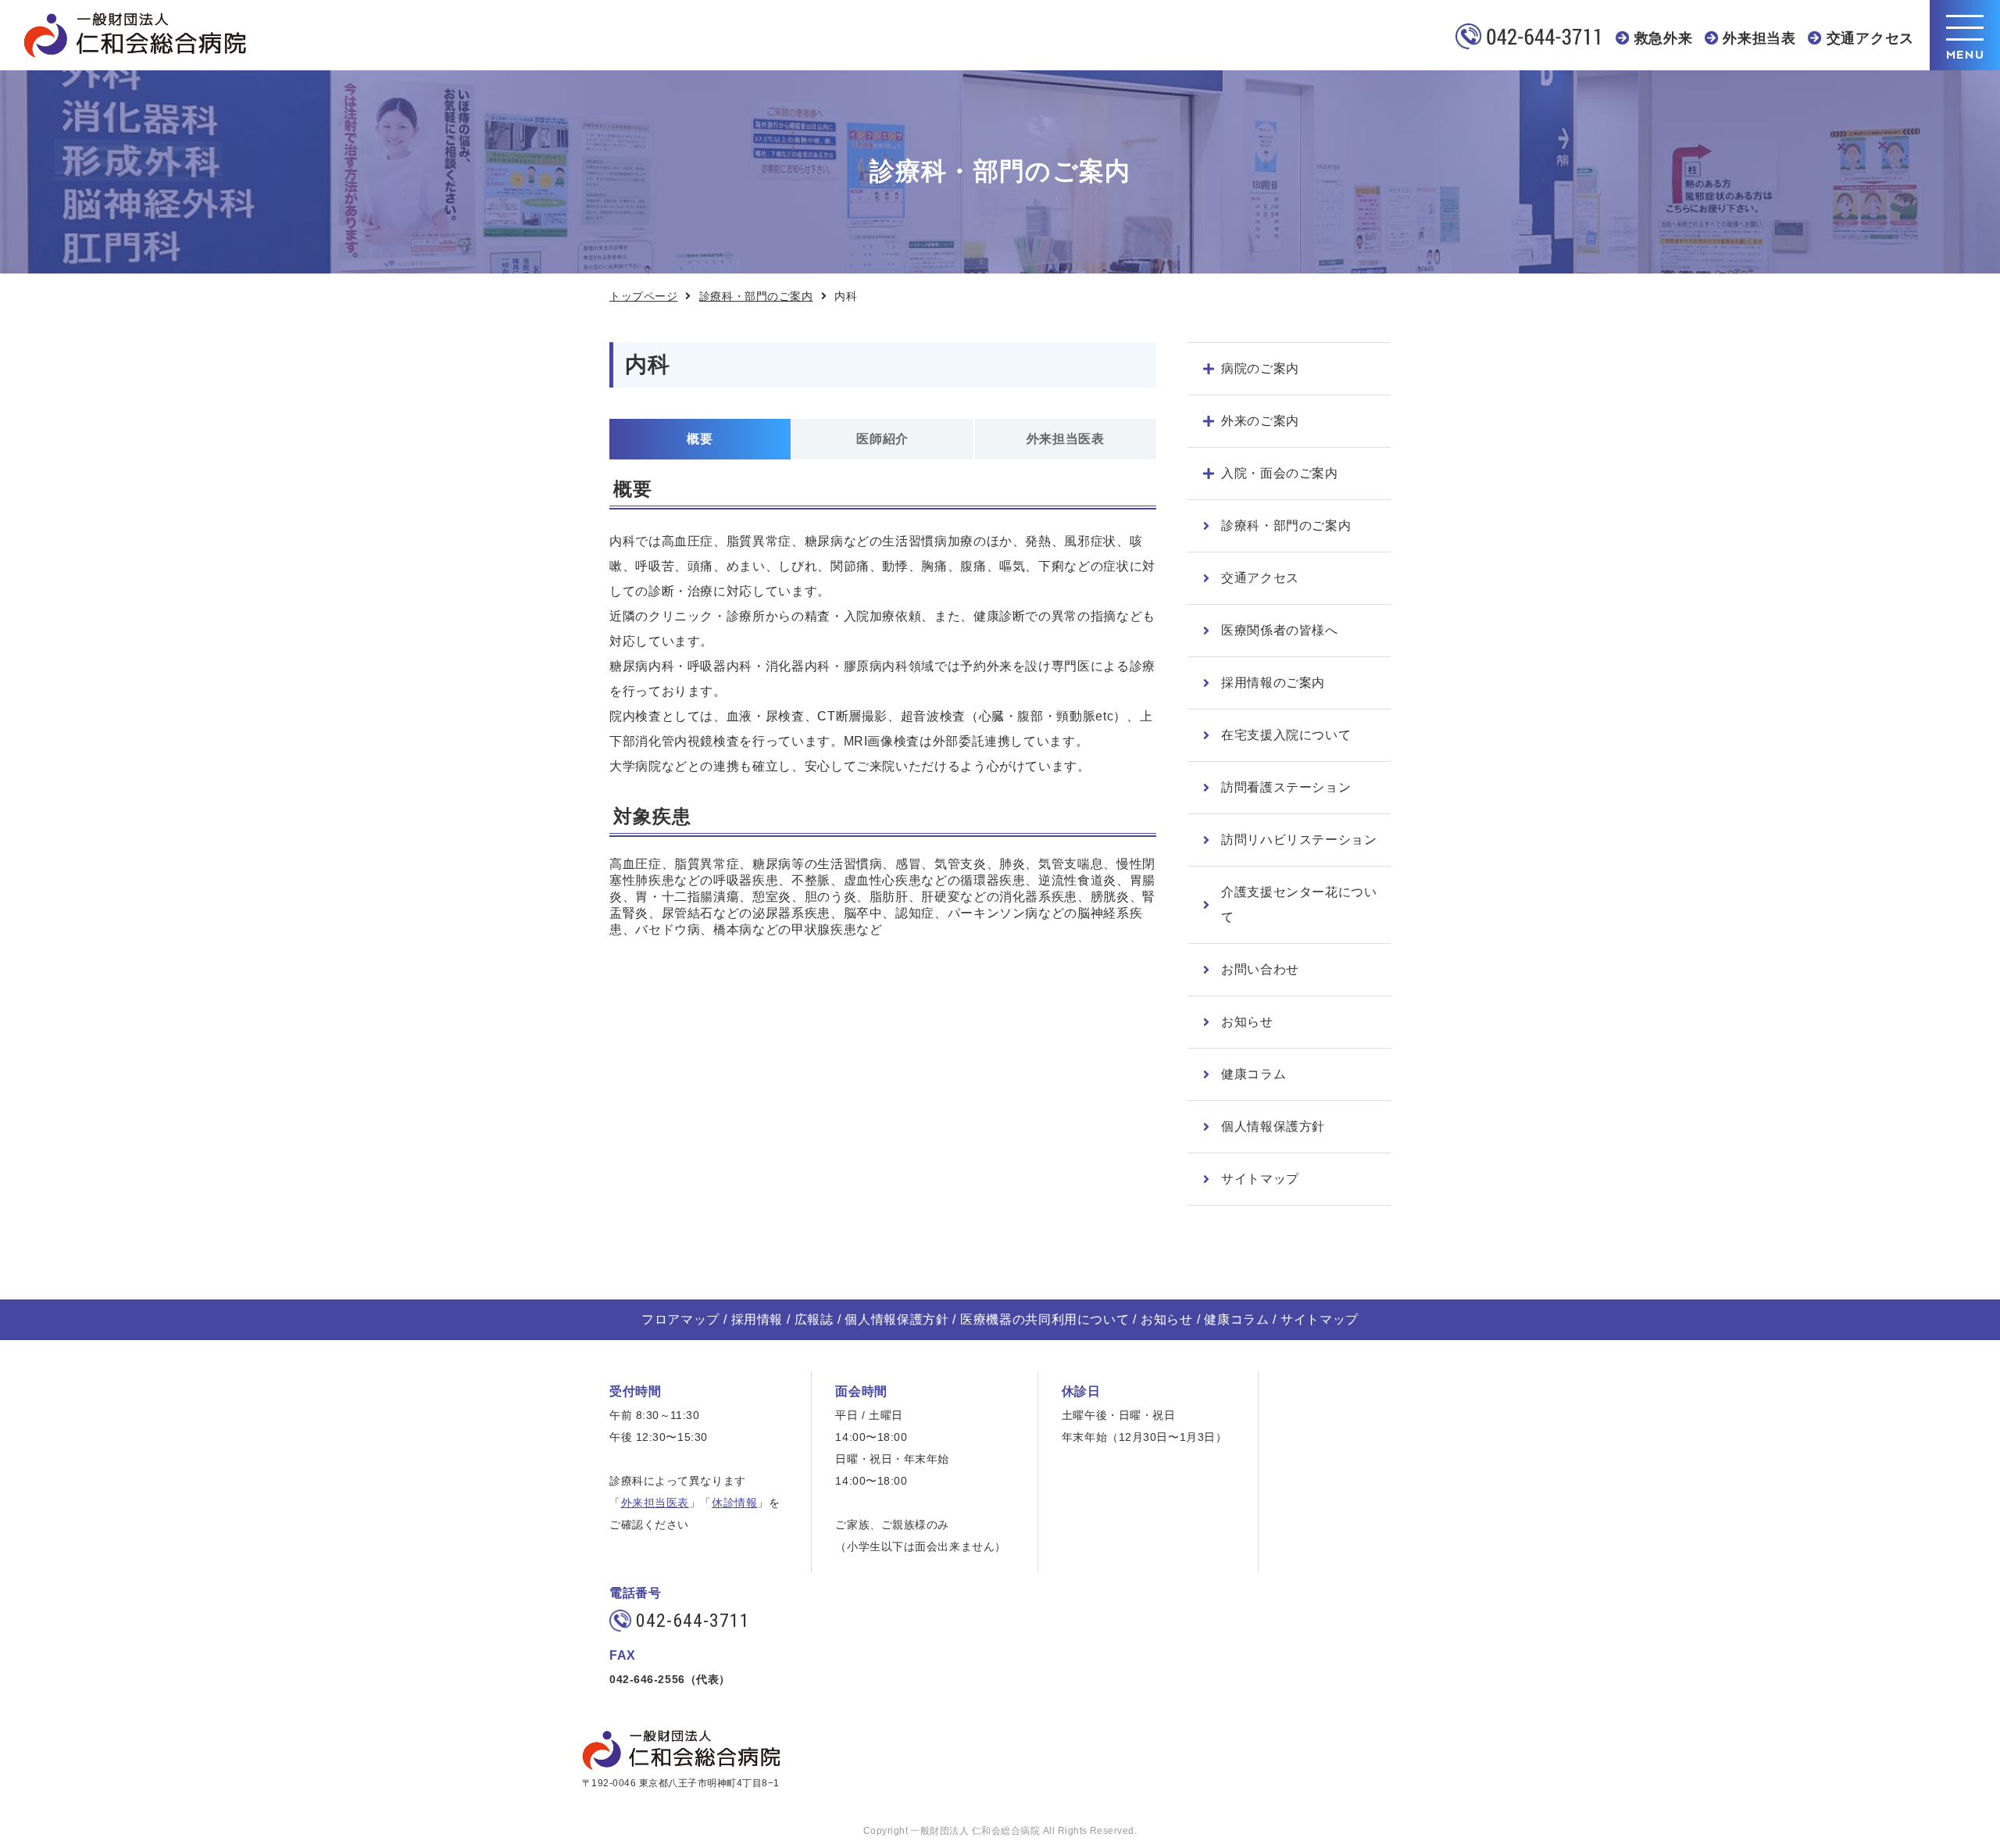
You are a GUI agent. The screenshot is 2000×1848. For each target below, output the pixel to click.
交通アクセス (1870, 38)
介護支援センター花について (1299, 904)
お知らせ (1247, 1022)
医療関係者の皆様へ (1280, 630)
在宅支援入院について (1286, 735)
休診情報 (734, 1503)
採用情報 (757, 1319)
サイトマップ (1260, 1179)
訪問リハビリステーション (1299, 840)
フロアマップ (680, 1319)
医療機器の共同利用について (1045, 1319)
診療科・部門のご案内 (756, 296)
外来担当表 (1759, 38)
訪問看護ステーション (1286, 787)
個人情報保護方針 (1273, 1126)
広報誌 (814, 1319)
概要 (700, 439)
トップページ (643, 296)
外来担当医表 (1066, 439)
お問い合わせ (1260, 969)
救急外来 (1664, 38)
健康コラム (1254, 1074)
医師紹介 (882, 439)
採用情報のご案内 (1273, 683)
